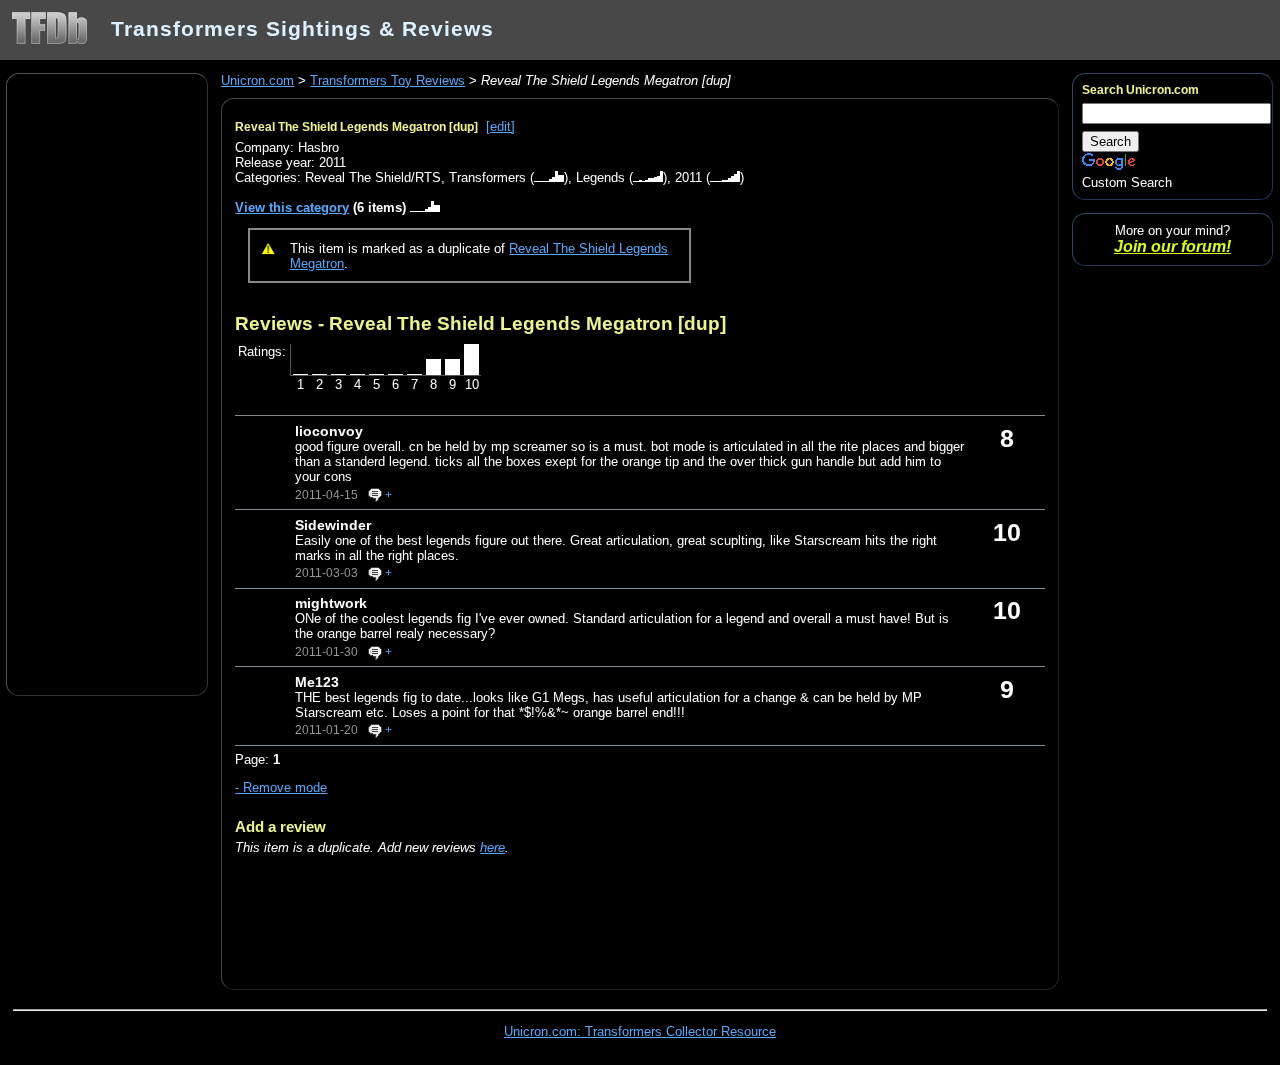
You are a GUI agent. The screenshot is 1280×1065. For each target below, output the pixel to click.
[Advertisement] (107, 383)
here (492, 847)
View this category (292, 207)
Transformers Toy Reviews (387, 80)
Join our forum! (1172, 246)
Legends (600, 177)
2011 (688, 177)
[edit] (500, 126)
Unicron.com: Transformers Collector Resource (640, 1031)
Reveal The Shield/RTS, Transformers (415, 177)
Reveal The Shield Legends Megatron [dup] (356, 127)
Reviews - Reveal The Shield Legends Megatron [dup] (480, 323)
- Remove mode (281, 787)
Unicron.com (257, 80)
